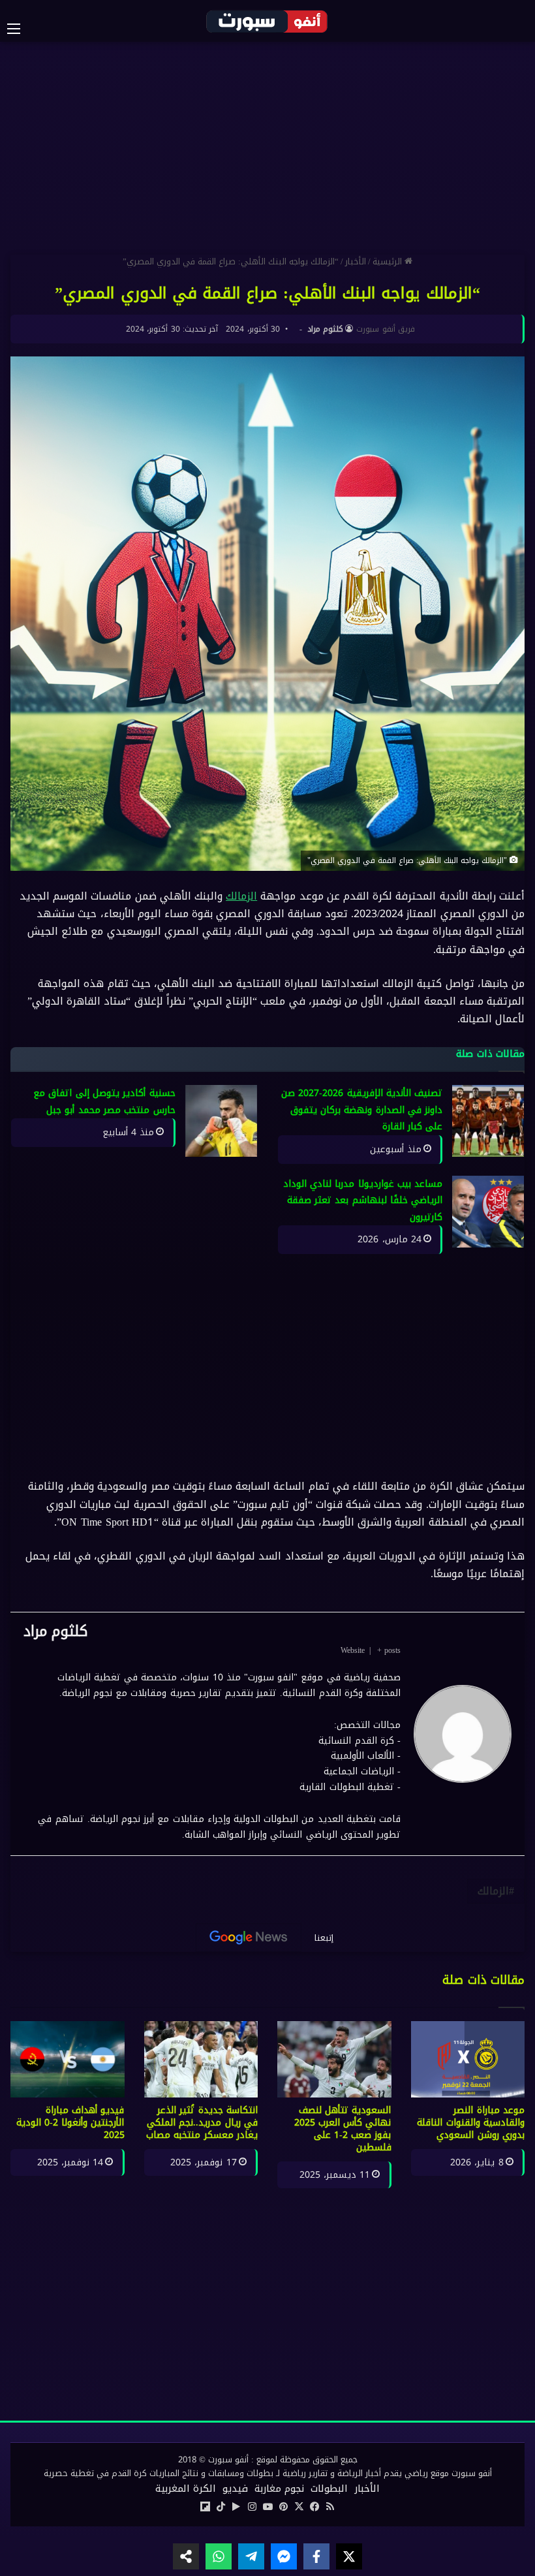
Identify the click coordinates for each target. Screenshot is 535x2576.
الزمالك (241, 896)
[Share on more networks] (186, 2556)
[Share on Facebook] (316, 2556)
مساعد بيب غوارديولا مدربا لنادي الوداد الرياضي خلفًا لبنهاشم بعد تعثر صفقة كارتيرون (363, 1201)
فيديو (235, 2489)
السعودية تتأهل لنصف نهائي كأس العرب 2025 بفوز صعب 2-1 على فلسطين (343, 2129)
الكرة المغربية (186, 2489)
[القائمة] (20, 29)
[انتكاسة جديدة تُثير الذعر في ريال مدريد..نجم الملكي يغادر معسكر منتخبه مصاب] (201, 2059)
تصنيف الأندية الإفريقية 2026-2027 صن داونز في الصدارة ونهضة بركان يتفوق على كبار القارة (362, 1110)
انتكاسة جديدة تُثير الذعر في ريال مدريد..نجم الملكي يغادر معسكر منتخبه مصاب (202, 2123)
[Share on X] (349, 2556)
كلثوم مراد (325, 329)
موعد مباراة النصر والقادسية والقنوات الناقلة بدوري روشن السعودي (471, 2123)
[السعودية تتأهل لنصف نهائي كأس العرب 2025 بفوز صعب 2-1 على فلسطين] (334, 2059)
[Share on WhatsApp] (219, 2556)
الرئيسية (389, 261)
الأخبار (356, 261)
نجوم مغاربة (279, 2489)
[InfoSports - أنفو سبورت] (267, 21)
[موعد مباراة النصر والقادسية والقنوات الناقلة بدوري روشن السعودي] (468, 2059)
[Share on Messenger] (284, 2556)
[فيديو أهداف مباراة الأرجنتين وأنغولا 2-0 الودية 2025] (68, 2059)
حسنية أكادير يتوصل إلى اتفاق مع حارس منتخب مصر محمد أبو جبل (104, 1102)
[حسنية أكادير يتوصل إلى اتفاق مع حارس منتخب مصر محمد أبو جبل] (221, 1121)
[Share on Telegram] (251, 2556)
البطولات (329, 2489)
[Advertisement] (267, 146)
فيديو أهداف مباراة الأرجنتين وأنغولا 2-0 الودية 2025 (70, 2123)
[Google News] (249, 1938)
